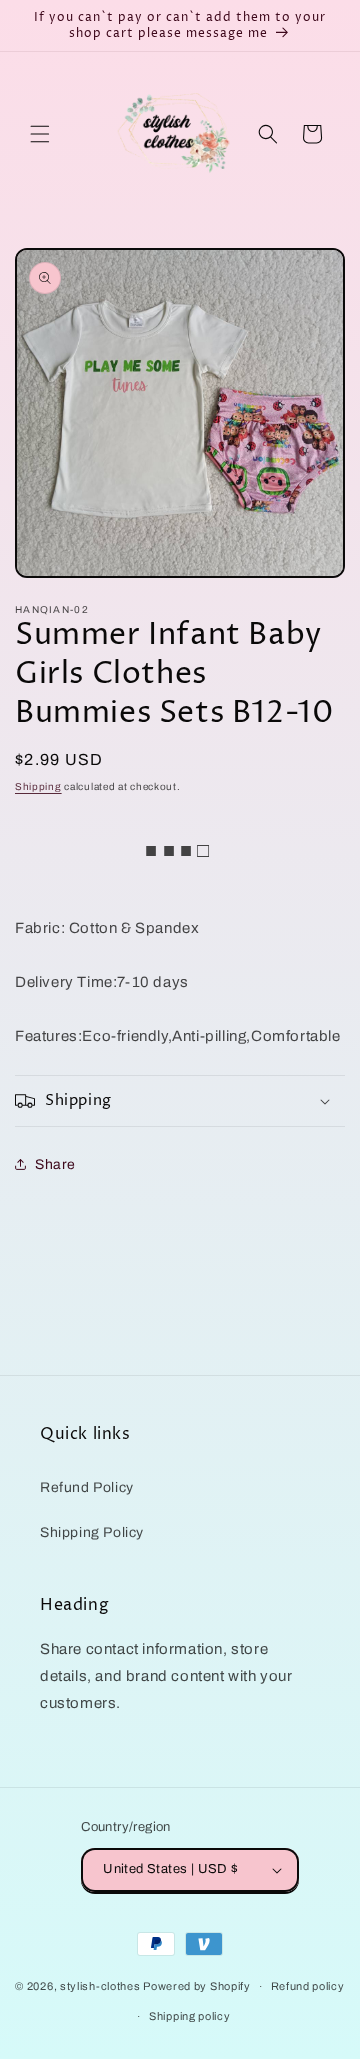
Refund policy (308, 1986)
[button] (40, 134)
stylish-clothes (100, 1986)
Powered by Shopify (197, 1986)
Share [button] (55, 1164)
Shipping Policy (92, 1532)
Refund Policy (87, 1487)
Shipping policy (190, 2016)
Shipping (38, 786)
